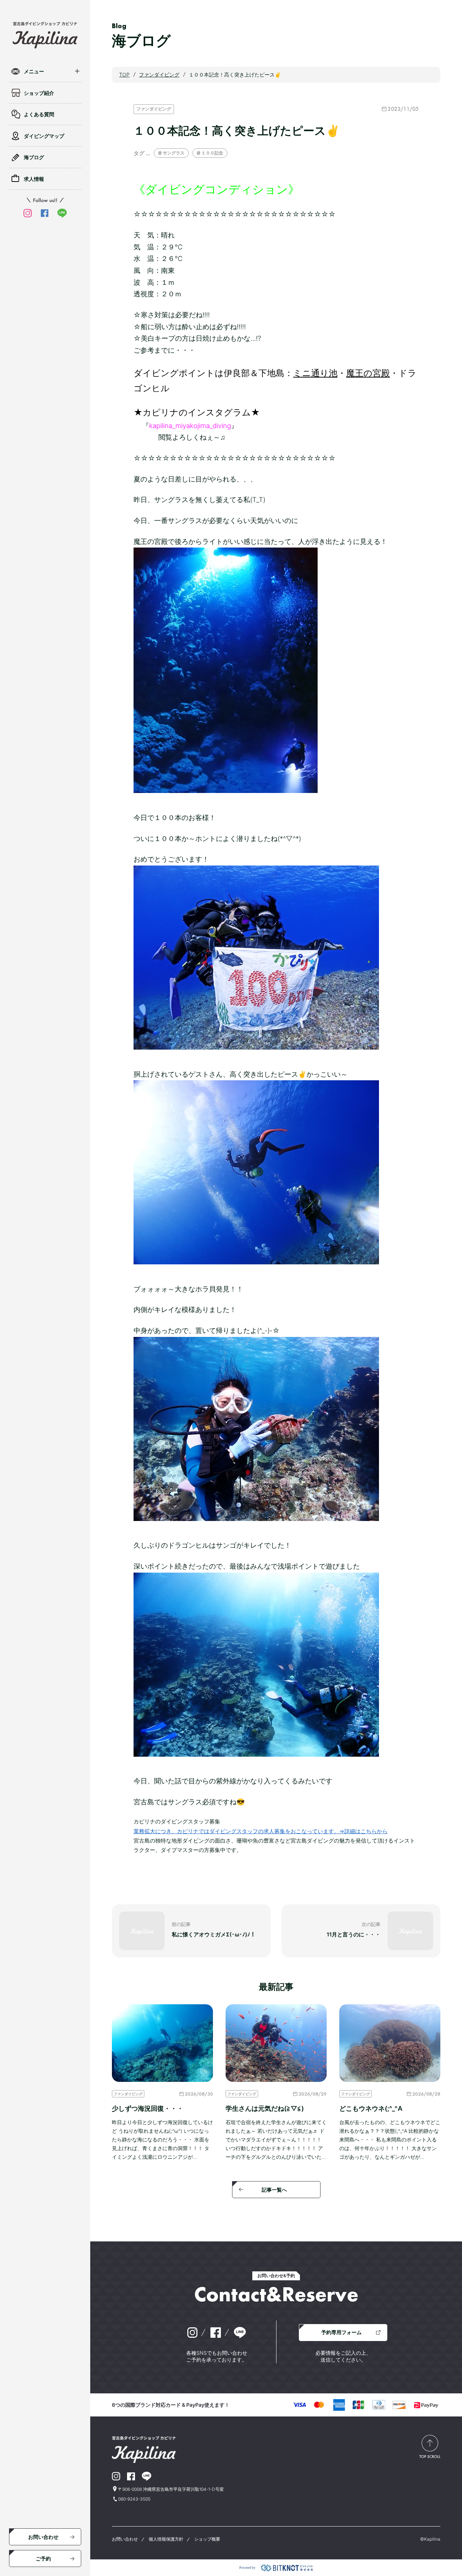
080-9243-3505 (134, 2499)
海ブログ (34, 157)
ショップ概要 (207, 2539)
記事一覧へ (274, 2190)
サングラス (174, 153)
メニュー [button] (34, 71)
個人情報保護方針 (166, 2539)
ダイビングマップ (44, 136)
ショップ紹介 (39, 93)
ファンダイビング (154, 109)
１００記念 (212, 153)
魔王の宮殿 (368, 373)
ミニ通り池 (315, 373)
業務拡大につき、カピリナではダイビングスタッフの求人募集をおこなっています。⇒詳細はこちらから (261, 1831)
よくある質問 (39, 114)
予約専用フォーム (341, 2332)
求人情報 (34, 179)
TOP (124, 75)
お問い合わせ (43, 2537)
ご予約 (43, 2558)
